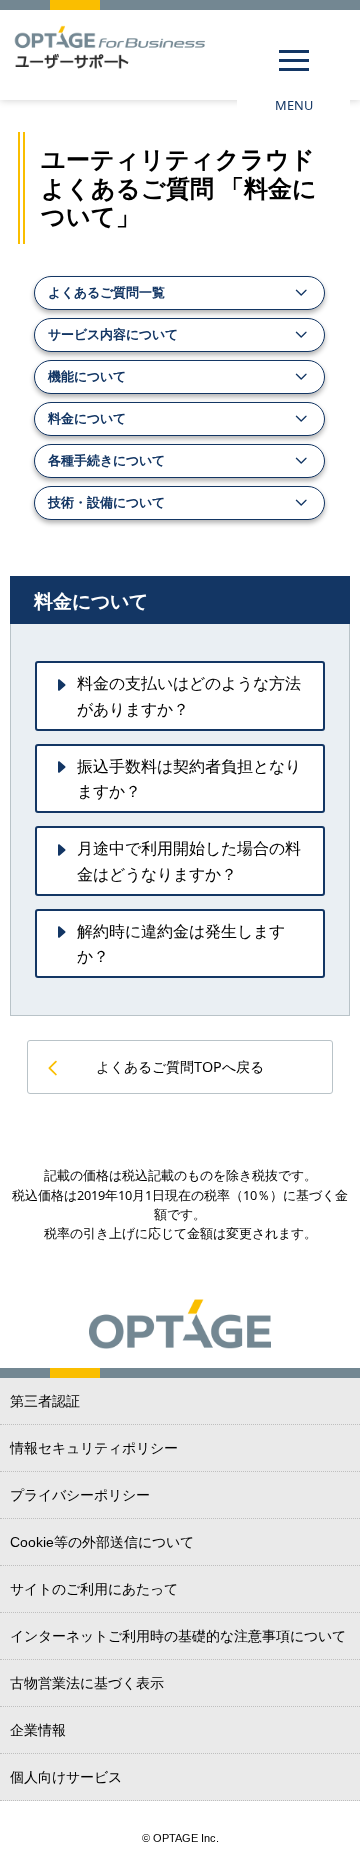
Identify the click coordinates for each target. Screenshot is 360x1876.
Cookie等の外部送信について (102, 1542)
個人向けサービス (66, 1777)
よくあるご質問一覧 (106, 292)
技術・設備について (106, 502)
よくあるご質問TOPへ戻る (180, 1066)
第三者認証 (45, 1401)
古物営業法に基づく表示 (87, 1683)
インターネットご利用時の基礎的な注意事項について (178, 1636)
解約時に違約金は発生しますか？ (181, 944)
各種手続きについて (106, 460)
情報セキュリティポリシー (94, 1448)
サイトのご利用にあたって (94, 1589)
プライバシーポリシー (80, 1495)
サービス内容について (113, 334)
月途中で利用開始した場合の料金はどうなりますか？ (189, 861)
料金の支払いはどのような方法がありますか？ (189, 696)
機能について (87, 376)
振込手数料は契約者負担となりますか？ (189, 779)
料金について (87, 418)
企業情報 (38, 1730)
